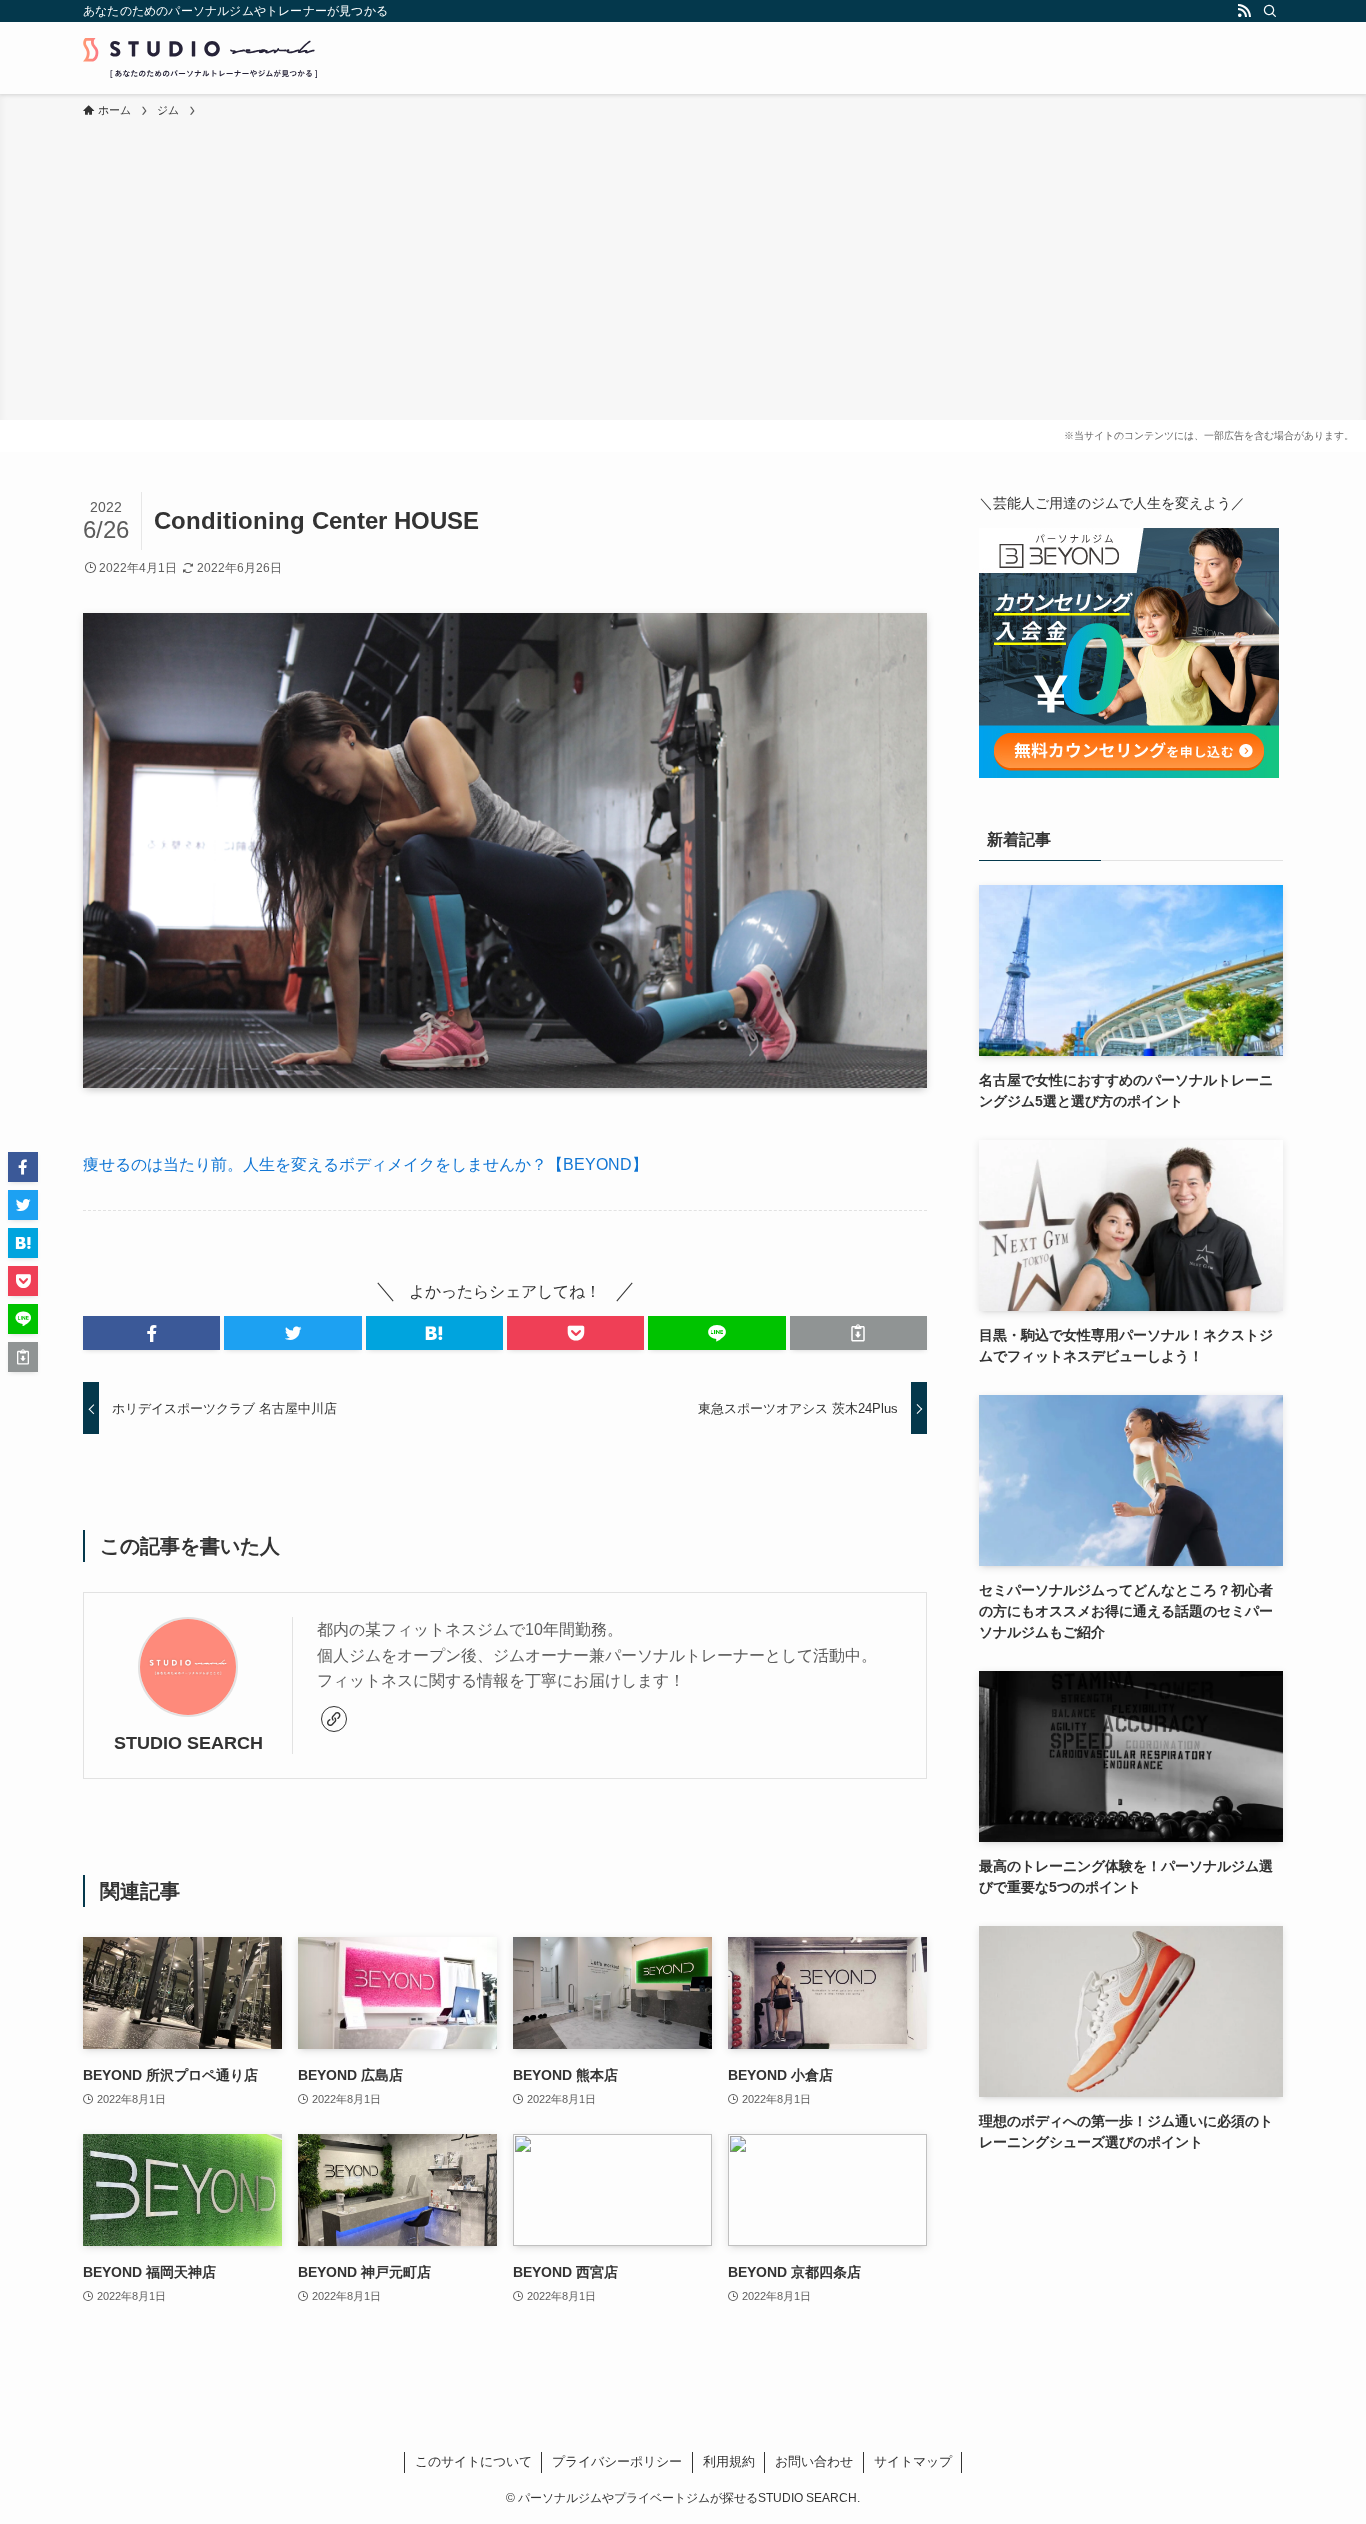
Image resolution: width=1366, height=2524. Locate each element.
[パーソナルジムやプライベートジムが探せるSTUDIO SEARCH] (200, 58)
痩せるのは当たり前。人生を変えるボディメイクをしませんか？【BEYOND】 (365, 1164)
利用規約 (729, 2461)
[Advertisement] (683, 270)
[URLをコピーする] (858, 1333)
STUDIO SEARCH (188, 1743)
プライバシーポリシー (617, 2461)
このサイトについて (473, 2461)
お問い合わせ (814, 2461)
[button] (151, 1333)
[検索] (1270, 11)
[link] (334, 1719)
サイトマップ (913, 2461)
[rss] (1244, 11)
